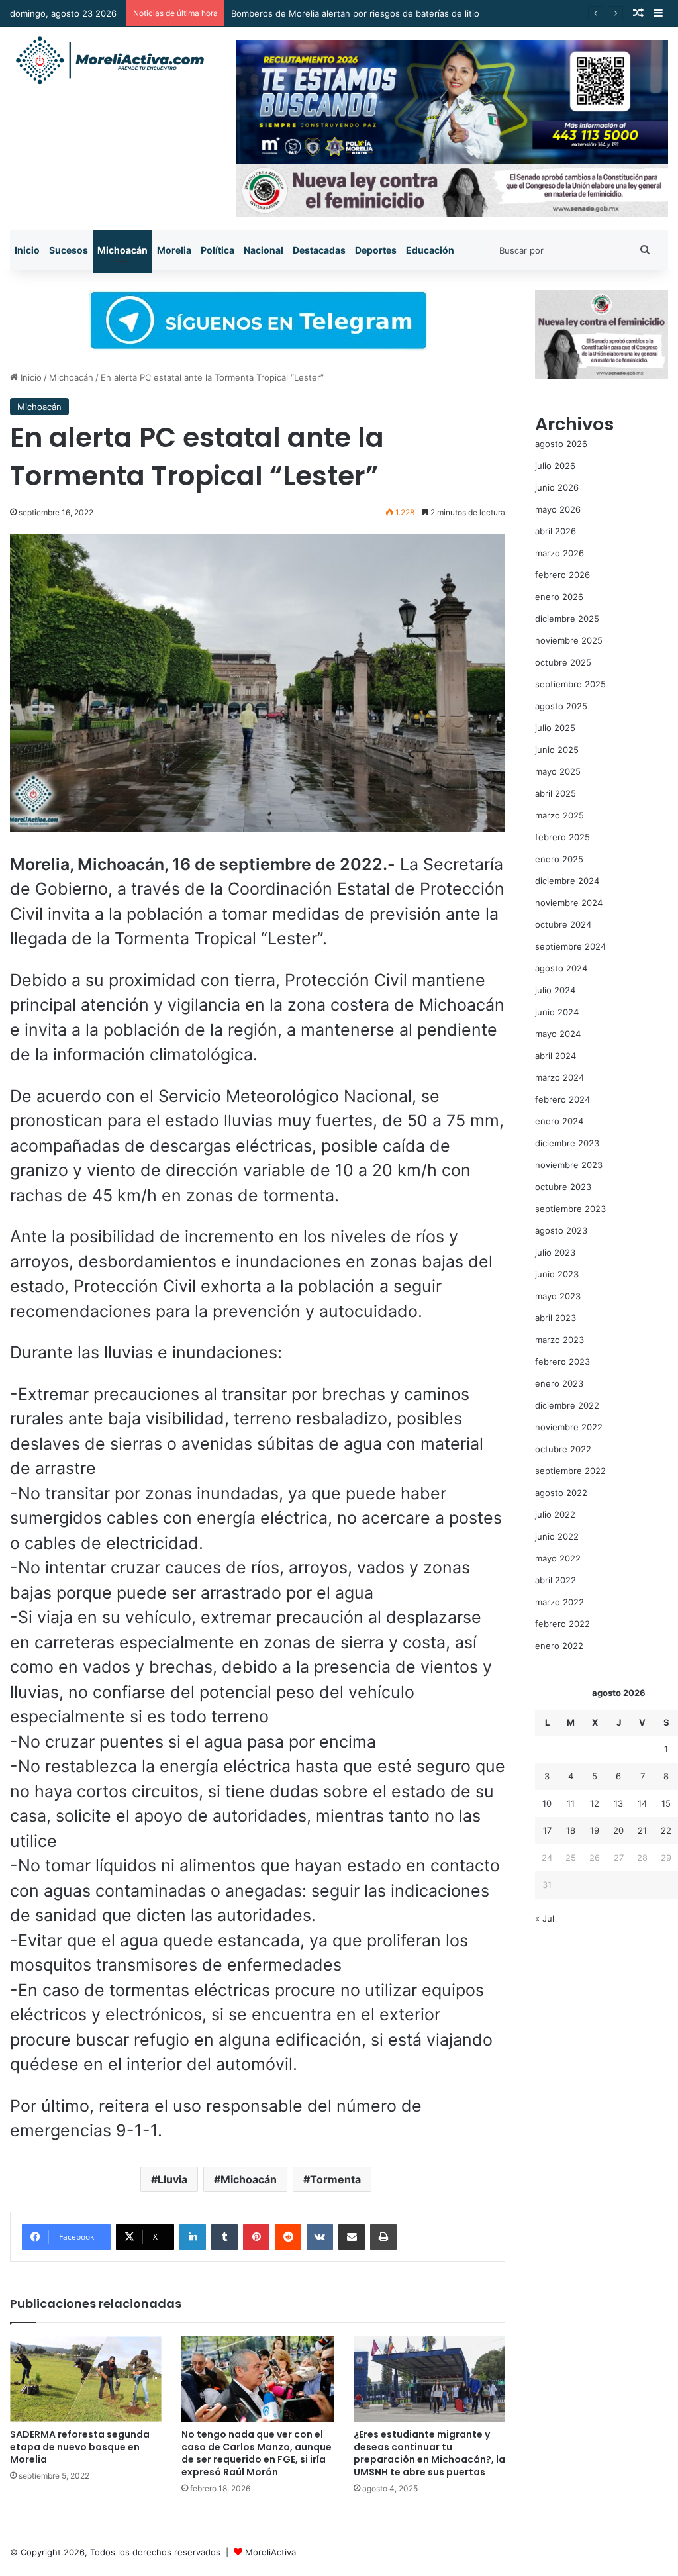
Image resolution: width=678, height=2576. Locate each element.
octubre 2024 (563, 924)
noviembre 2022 (569, 1427)
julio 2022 (555, 1514)
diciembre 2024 (567, 881)
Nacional (264, 250)
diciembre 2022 (567, 1405)
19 (595, 1830)
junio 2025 (557, 750)
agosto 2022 (561, 1493)
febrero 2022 (562, 1624)
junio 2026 (557, 487)
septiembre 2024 (570, 946)
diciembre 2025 (567, 619)
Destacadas (319, 250)
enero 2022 (559, 1646)
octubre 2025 (563, 662)
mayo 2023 (558, 1296)
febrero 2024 (562, 1099)
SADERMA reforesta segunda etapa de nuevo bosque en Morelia (80, 2447)
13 (618, 1803)
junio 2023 (557, 1274)
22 (666, 1830)
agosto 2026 (561, 444)
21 (642, 1830)
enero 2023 (559, 1383)
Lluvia (172, 2179)
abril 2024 (556, 1056)
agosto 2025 (561, 706)
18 (571, 1830)
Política (218, 250)
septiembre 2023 (570, 1209)
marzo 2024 (559, 1077)
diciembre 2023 (567, 1143)
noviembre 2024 (569, 903)
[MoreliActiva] (109, 61)
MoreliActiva (270, 2552)
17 (547, 1830)
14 (642, 1803)
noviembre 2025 (569, 640)
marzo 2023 (559, 1340)
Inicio (27, 250)
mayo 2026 (558, 509)
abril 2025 (556, 793)
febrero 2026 (562, 575)
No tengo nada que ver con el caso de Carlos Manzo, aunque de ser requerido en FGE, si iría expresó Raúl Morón (257, 2453)
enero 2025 (559, 859)
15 (666, 1803)
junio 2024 (557, 1012)
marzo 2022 (559, 1602)
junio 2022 (557, 1536)
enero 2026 (559, 597)
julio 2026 (555, 466)
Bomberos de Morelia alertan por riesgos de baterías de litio (355, 13)
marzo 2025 (559, 815)
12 (595, 1803)
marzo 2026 (559, 553)
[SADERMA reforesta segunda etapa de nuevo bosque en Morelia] (86, 2379)
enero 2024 (559, 1121)
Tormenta (335, 2179)
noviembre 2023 (569, 1165)
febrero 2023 (562, 1362)
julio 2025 (555, 728)
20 (618, 1830)
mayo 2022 (558, 1558)
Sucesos (69, 250)
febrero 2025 (562, 837)
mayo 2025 (558, 771)
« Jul (545, 1918)
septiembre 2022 (570, 1471)
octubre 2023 (563, 1187)
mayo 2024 (558, 1034)
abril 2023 (556, 1318)
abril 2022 (556, 1580)
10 (547, 1803)
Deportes (376, 250)
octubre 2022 (563, 1449)
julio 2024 (555, 990)
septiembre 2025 (570, 684)
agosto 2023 (561, 1230)
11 (571, 1803)
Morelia (174, 250)
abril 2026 (556, 531)
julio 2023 (555, 1252)
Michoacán (122, 250)
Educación (430, 250)
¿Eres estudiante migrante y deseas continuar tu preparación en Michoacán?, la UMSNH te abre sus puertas (429, 2453)
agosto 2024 (561, 968)
